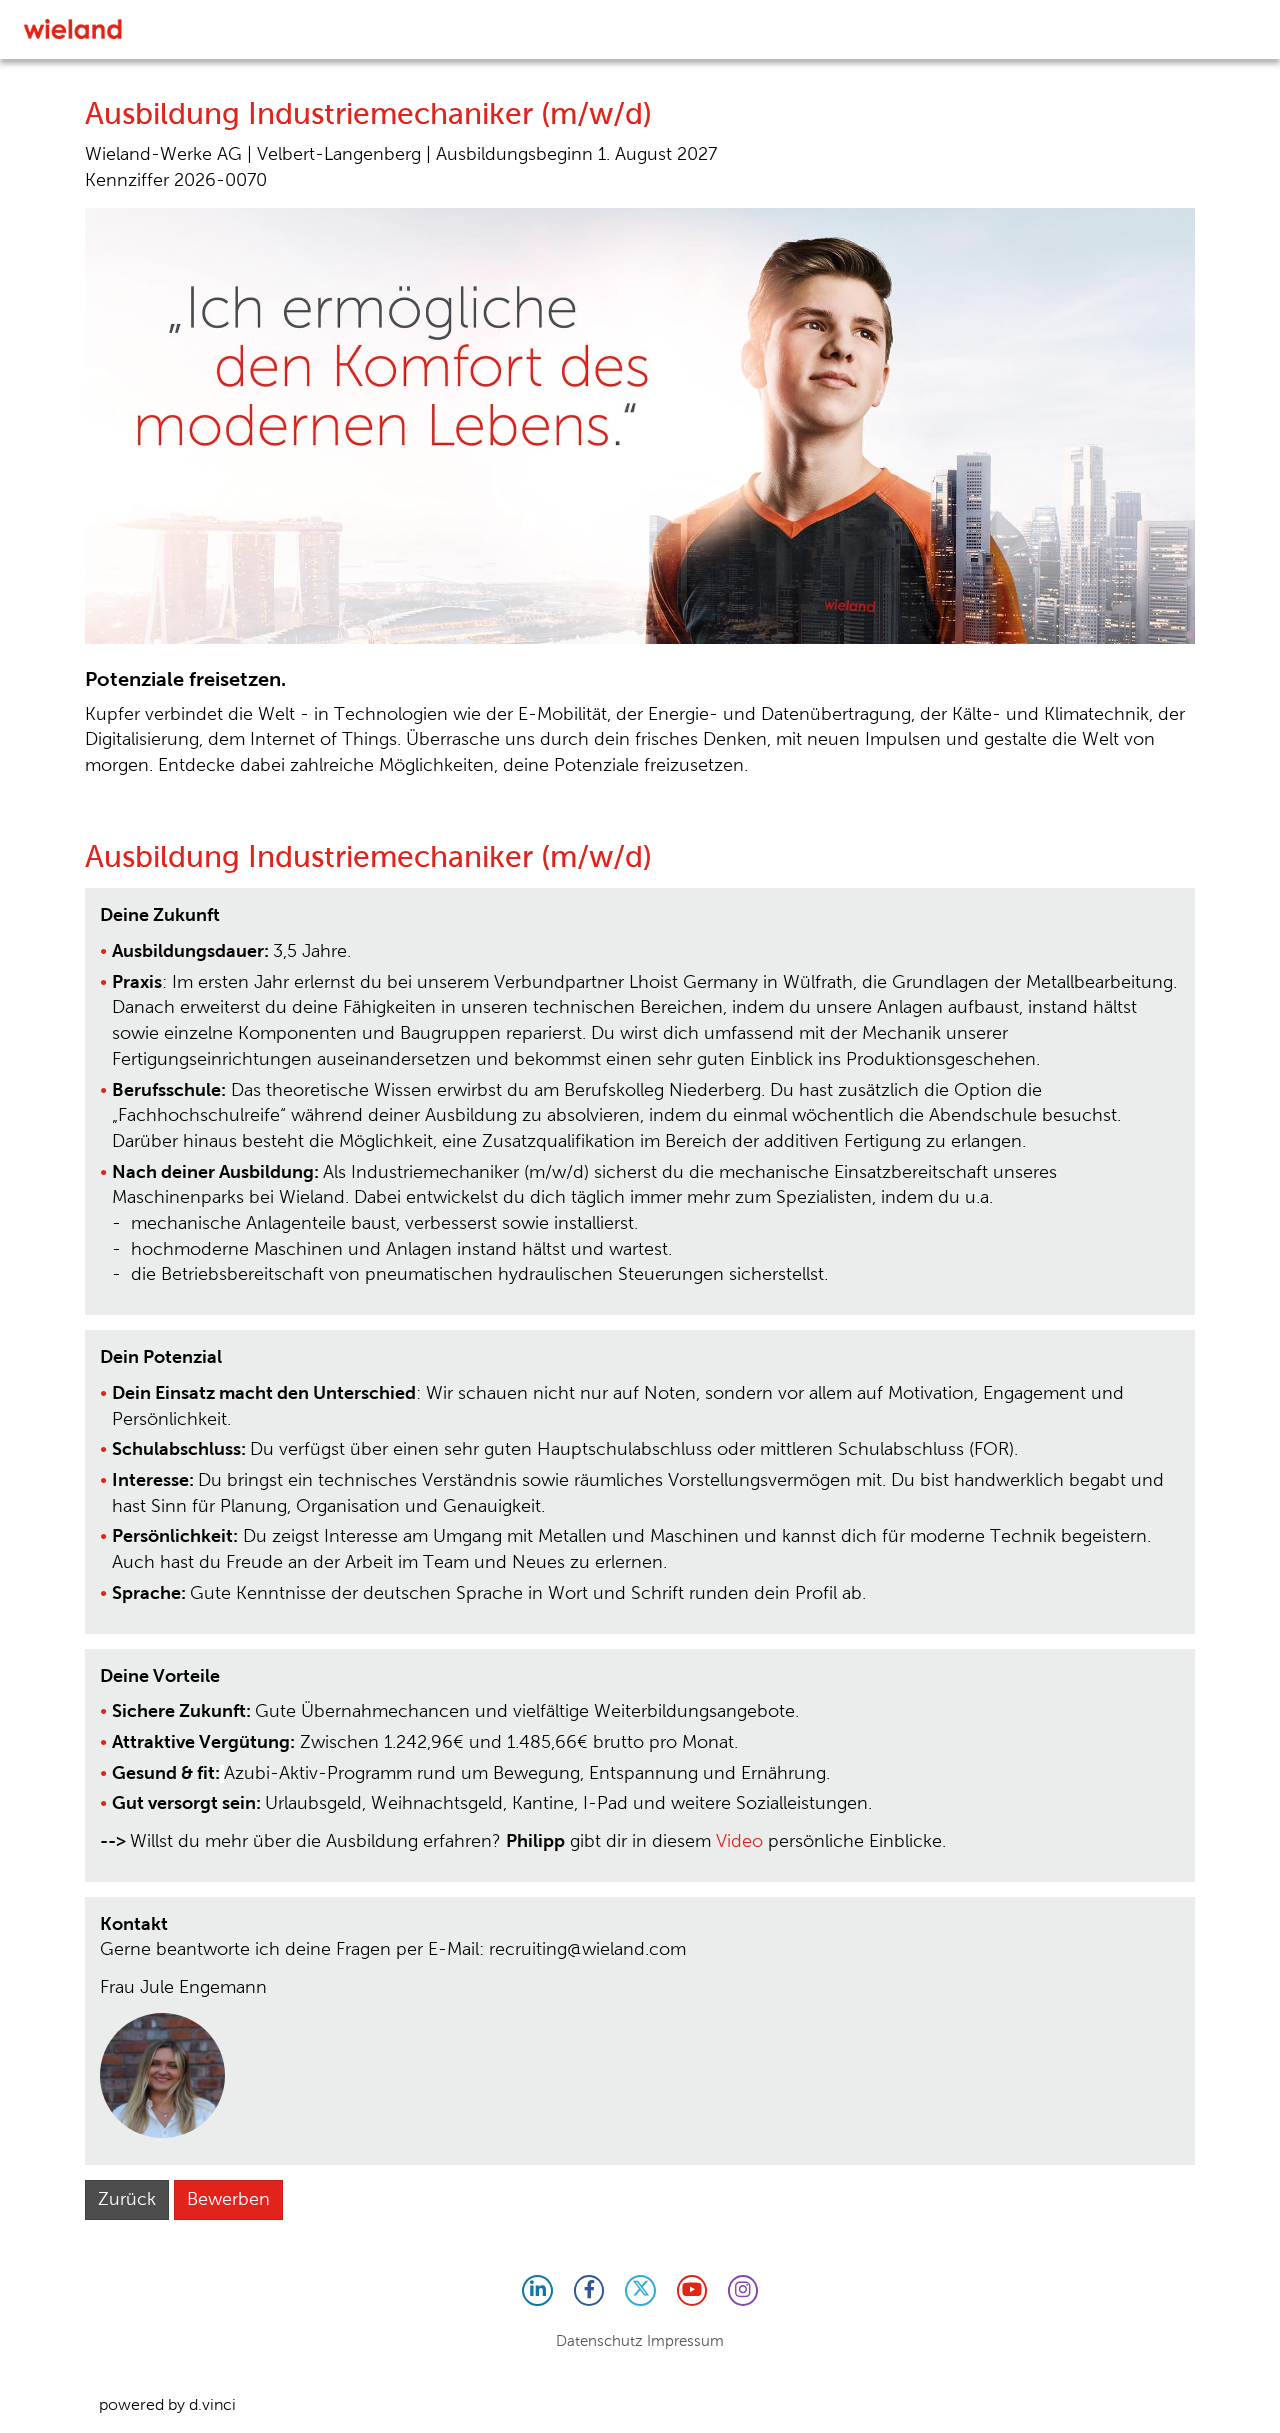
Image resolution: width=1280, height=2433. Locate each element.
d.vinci (212, 2404)
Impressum (685, 2341)
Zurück (127, 2199)
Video (739, 1841)
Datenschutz (599, 2341)
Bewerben (228, 2199)
